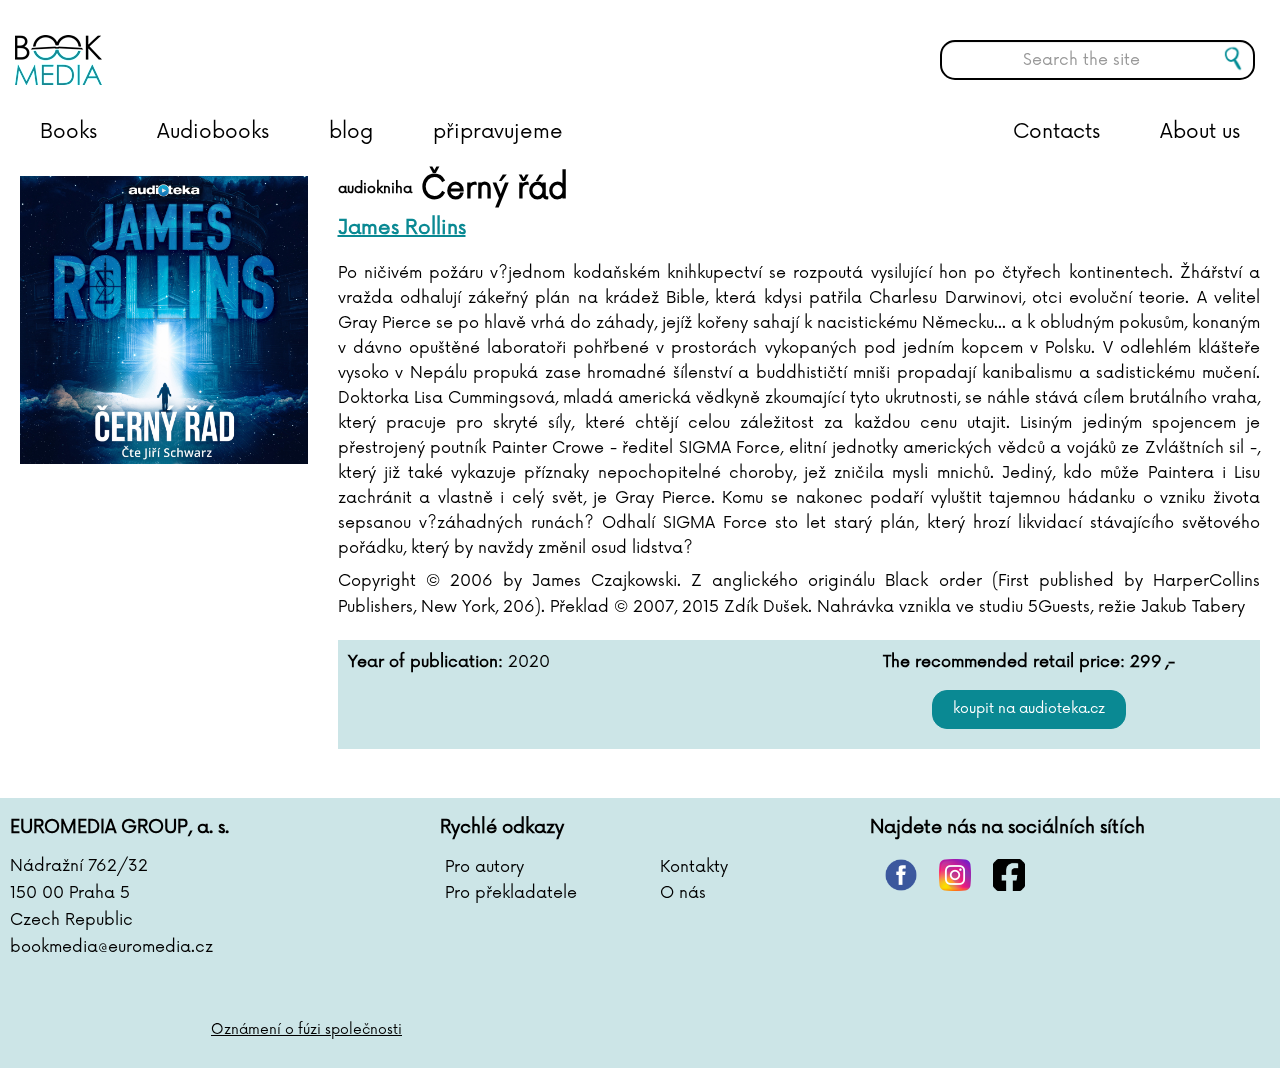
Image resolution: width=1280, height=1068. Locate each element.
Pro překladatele (511, 893)
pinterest (901, 875)
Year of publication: (425, 662)
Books (68, 132)
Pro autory (484, 867)
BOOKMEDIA (215, 45)
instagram (955, 875)
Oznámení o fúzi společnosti (306, 1029)
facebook (1009, 875)
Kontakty (694, 867)
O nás (683, 893)
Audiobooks (213, 132)
